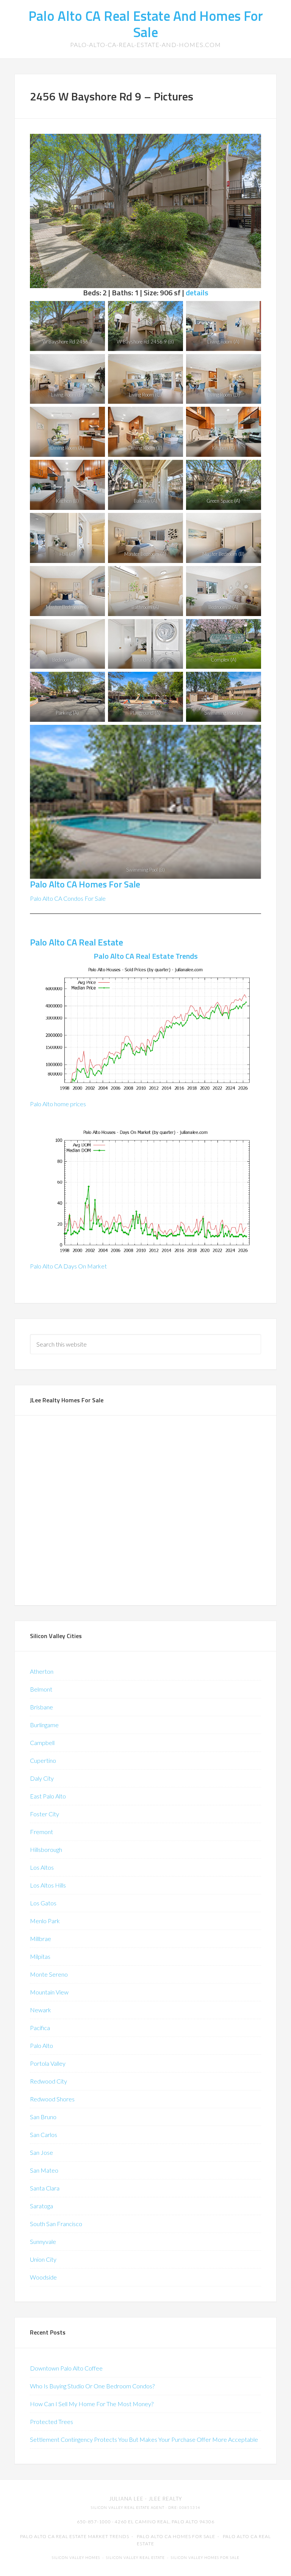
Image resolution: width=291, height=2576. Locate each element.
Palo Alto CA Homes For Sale (85, 884)
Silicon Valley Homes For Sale (205, 2558)
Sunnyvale (43, 2241)
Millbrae (41, 1939)
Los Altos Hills (48, 1885)
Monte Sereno (49, 1974)
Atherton (42, 1671)
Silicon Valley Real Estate (135, 2558)
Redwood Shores (52, 2099)
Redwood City (48, 2081)
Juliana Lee (126, 2499)
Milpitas (40, 1956)
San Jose (41, 2152)
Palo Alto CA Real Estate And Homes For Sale (146, 24)
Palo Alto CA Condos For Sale (68, 898)
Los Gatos (43, 1903)
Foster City (45, 1814)
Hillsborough (46, 1849)
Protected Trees (52, 2422)
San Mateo (44, 2170)
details (197, 292)
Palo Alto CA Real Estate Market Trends (75, 2536)
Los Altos (42, 1867)
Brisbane (41, 1707)
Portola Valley (48, 2063)
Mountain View (49, 1992)
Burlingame (44, 1725)
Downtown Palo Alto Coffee (66, 2368)
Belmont (41, 1689)
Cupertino (43, 1760)
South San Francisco (56, 2224)
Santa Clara (45, 2188)
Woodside (43, 2277)
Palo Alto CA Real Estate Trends (146, 956)
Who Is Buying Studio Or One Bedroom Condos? (92, 2386)
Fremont (41, 1832)
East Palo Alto (48, 1796)
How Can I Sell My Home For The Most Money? (92, 2404)
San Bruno (43, 2117)
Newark (41, 2010)
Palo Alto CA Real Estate (77, 942)
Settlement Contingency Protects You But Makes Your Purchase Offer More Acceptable (144, 2439)
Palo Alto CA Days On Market (68, 1266)
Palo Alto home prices (58, 1104)
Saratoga (41, 2206)
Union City (43, 2259)
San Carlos (44, 2135)
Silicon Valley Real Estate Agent (128, 2508)
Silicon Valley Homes (76, 2558)
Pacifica (40, 2028)
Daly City (42, 1778)
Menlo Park (45, 1921)
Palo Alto (41, 2045)
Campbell (42, 1743)
